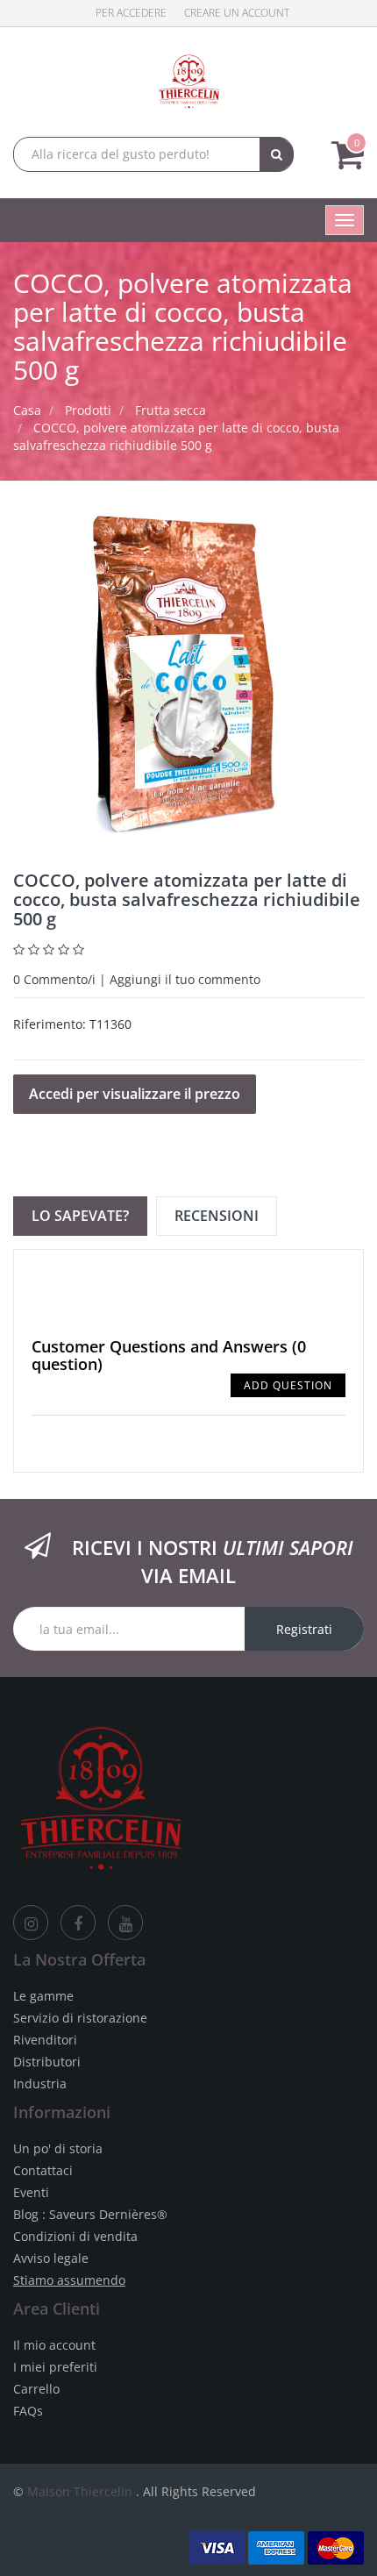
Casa (27, 410)
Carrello (36, 2389)
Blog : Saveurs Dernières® (90, 2214)
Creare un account (237, 13)
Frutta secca (171, 410)
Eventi (31, 2192)
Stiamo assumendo (69, 2280)
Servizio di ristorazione (80, 2018)
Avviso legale (51, 2258)
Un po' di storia (58, 2148)
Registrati (304, 1629)
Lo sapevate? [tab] (80, 1216)
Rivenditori (45, 2040)
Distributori (47, 2062)
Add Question (288, 1385)
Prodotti (88, 410)
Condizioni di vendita (75, 2236)
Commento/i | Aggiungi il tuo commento (137, 979)
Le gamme (43, 1996)
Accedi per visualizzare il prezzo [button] (135, 1094)
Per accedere (131, 13)
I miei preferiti (55, 2367)
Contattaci (43, 2170)
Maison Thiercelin (80, 2491)
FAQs (28, 2411)
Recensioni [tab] (217, 1216)
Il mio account (54, 2345)
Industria (40, 2084)
